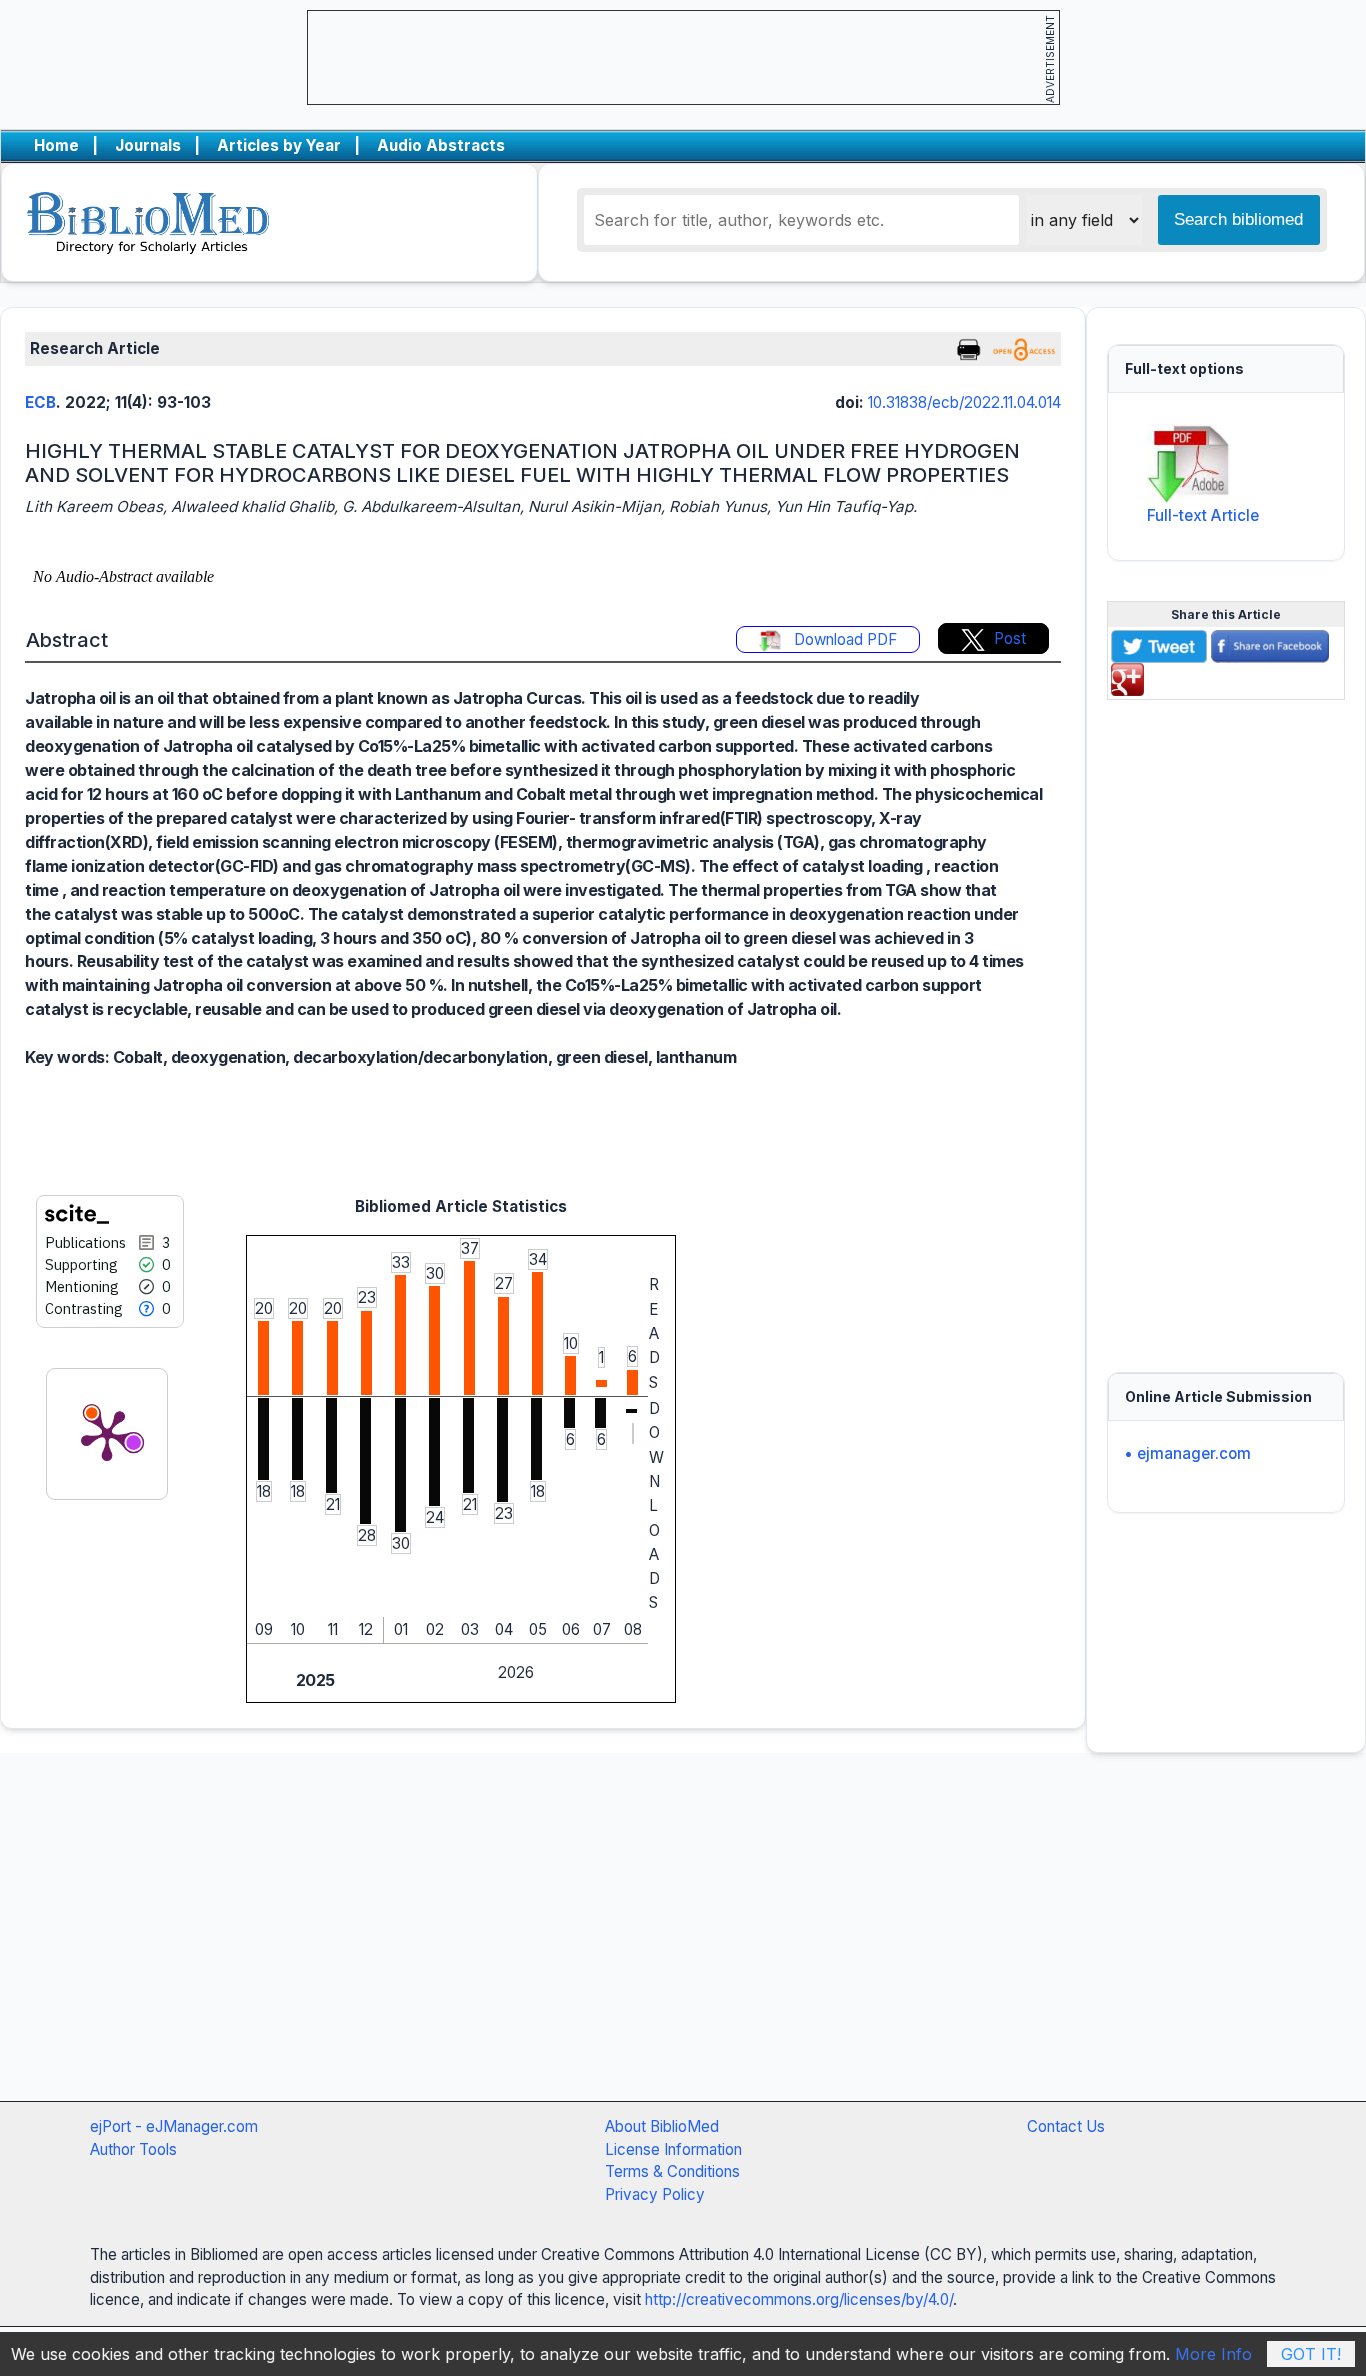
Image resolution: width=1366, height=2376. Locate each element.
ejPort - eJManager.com (174, 2126)
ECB (40, 402)
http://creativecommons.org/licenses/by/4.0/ (799, 2299)
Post (1010, 638)
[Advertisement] (1226, 1024)
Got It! (1311, 2354)
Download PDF (843, 639)
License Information (673, 2149)
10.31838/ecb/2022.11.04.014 (964, 402)
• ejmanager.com (1187, 1453)
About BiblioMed (662, 2126)
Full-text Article (1203, 515)
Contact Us (1066, 2126)
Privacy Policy (655, 2194)
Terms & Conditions (672, 2171)
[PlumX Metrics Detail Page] (107, 1434)
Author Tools (133, 2149)
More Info (1213, 2354)
